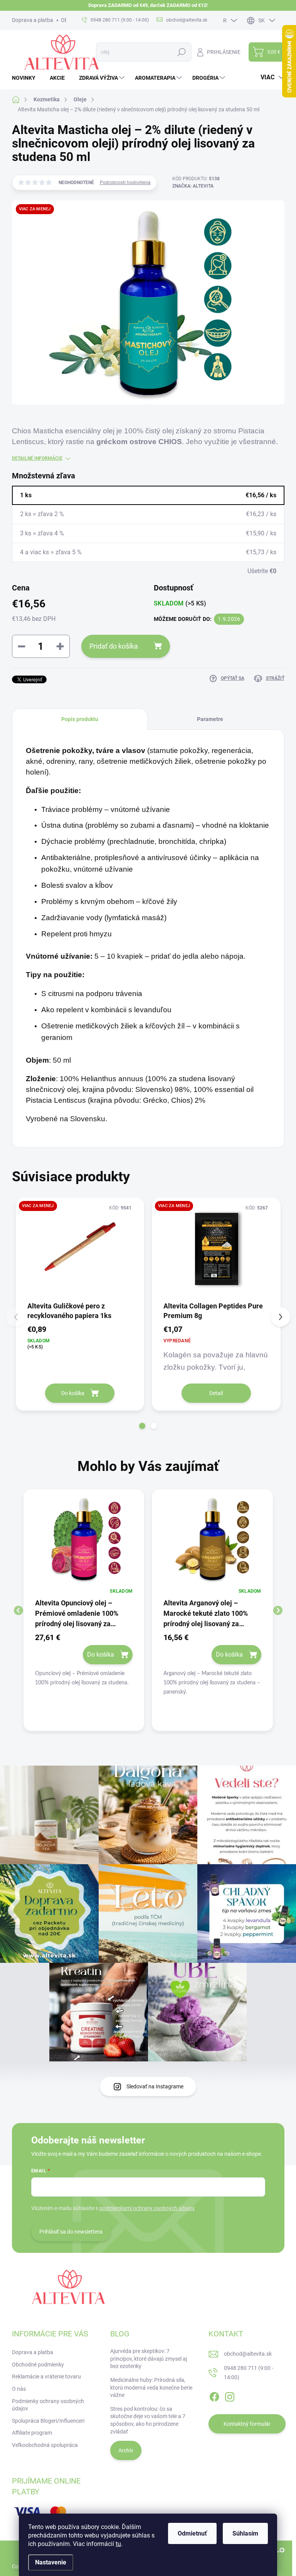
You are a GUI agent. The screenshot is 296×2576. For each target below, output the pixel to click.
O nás (19, 2389)
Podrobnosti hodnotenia (125, 183)
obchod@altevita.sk (248, 2354)
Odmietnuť (192, 2533)
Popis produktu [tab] (80, 719)
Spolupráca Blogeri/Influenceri (48, 2421)
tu (118, 2544)
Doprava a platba (33, 20)
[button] (142, 1426)
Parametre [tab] (210, 719)
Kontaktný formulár (247, 2424)
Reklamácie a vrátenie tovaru (46, 2376)
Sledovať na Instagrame (155, 2086)
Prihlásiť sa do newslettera (71, 2232)
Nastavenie (51, 2562)
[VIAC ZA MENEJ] (80, 1249)
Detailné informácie (37, 458)
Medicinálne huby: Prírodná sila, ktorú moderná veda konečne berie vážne (151, 2387)
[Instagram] (230, 2395)
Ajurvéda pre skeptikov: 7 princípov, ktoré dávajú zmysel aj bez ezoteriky (149, 2359)
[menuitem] (27, 78)
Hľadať (182, 52)
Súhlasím (245, 2533)
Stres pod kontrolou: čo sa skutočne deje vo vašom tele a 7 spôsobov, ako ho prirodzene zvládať (148, 2420)
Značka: (193, 186)
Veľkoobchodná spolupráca (45, 2445)
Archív (126, 2450)
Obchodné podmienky (38, 2365)
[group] (84, 1610)
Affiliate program (32, 2433)
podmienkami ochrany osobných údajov (147, 2208)
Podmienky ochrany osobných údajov (48, 2405)
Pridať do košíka (114, 646)
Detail (216, 1393)
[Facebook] (214, 2395)
